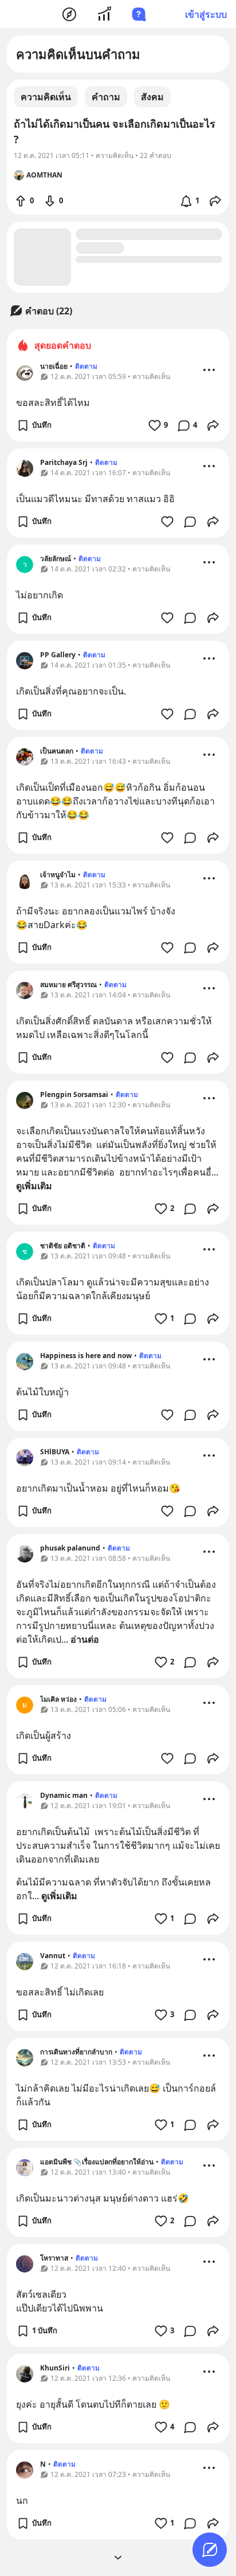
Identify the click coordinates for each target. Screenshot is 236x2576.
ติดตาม (86, 366)
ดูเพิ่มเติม (34, 1186)
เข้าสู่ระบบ (206, 14)
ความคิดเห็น (46, 97)
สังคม (152, 97)
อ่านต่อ (85, 1639)
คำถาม (106, 97)
